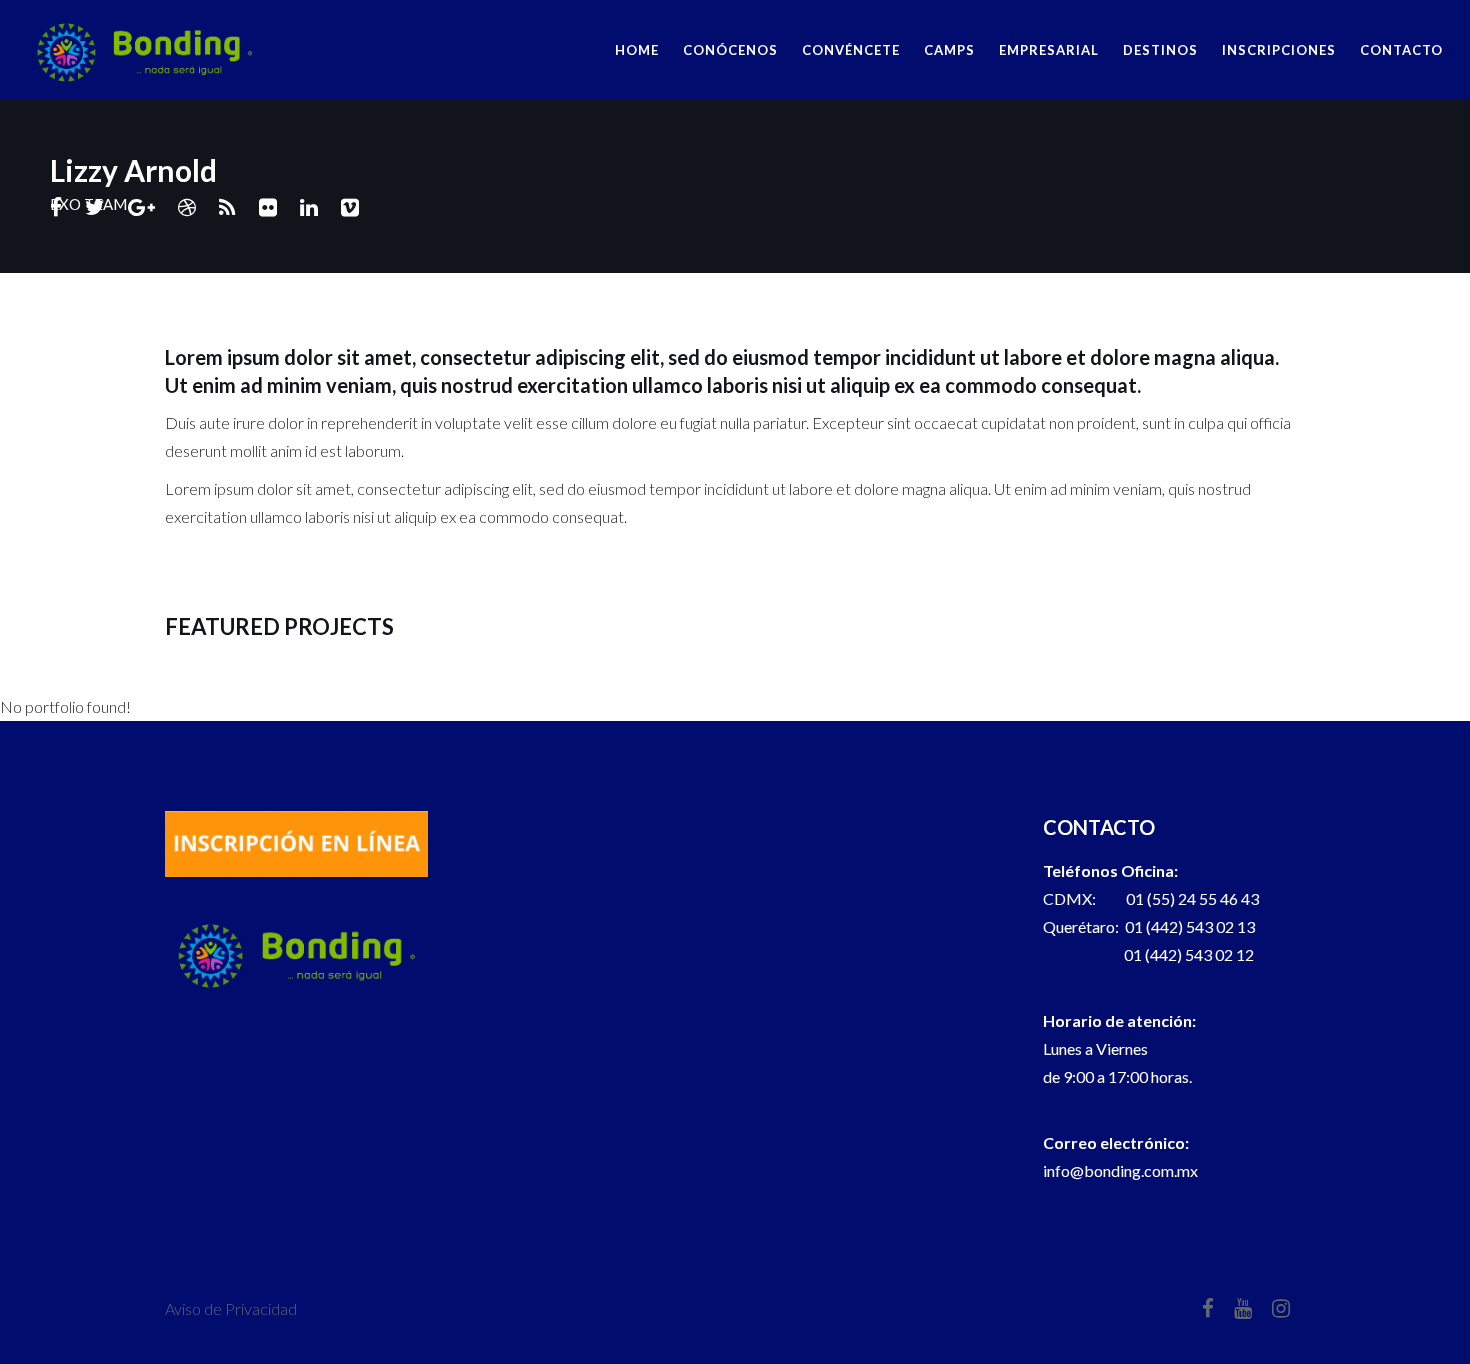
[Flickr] (268, 207)
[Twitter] (95, 207)
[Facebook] (56, 207)
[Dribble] (187, 207)
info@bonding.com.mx (1120, 1170)
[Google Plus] (141, 207)
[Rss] (227, 207)
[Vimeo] (350, 207)
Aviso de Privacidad (231, 1308)
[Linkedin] (309, 207)
